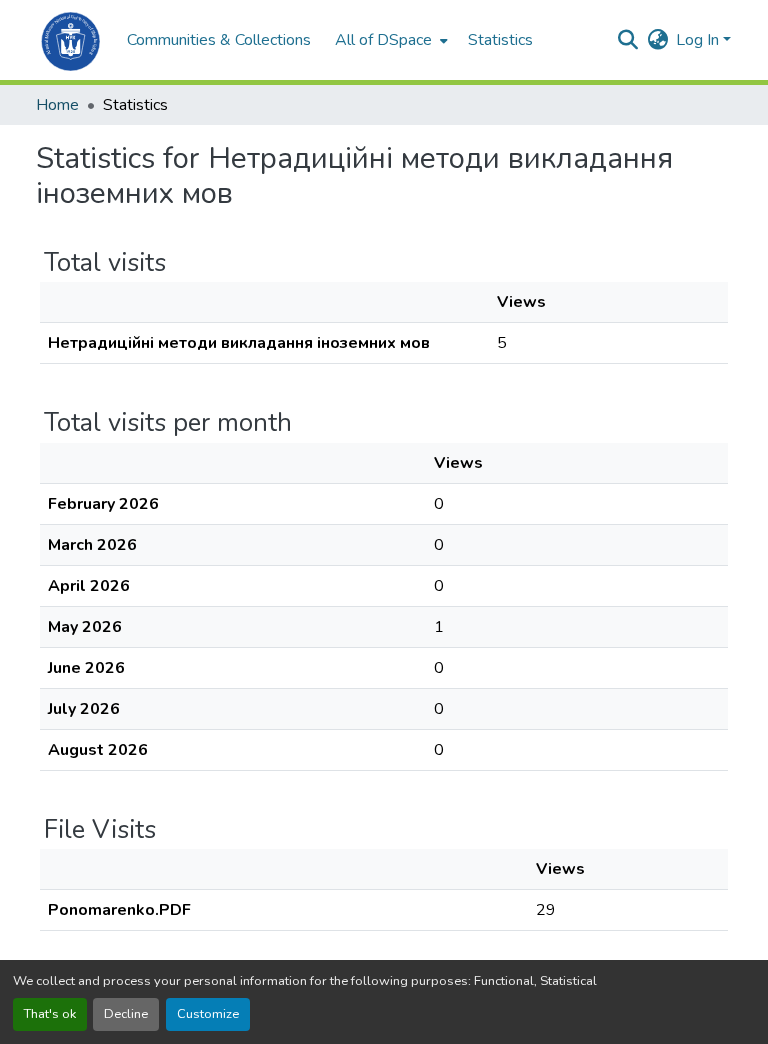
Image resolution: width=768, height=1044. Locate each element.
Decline (126, 1014)
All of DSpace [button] (383, 40)
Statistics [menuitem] (500, 40)
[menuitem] (389, 40)
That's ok (50, 1014)
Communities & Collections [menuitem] (219, 40)
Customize (208, 1014)
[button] (71, 40)
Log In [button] (699, 40)
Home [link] (57, 105)
